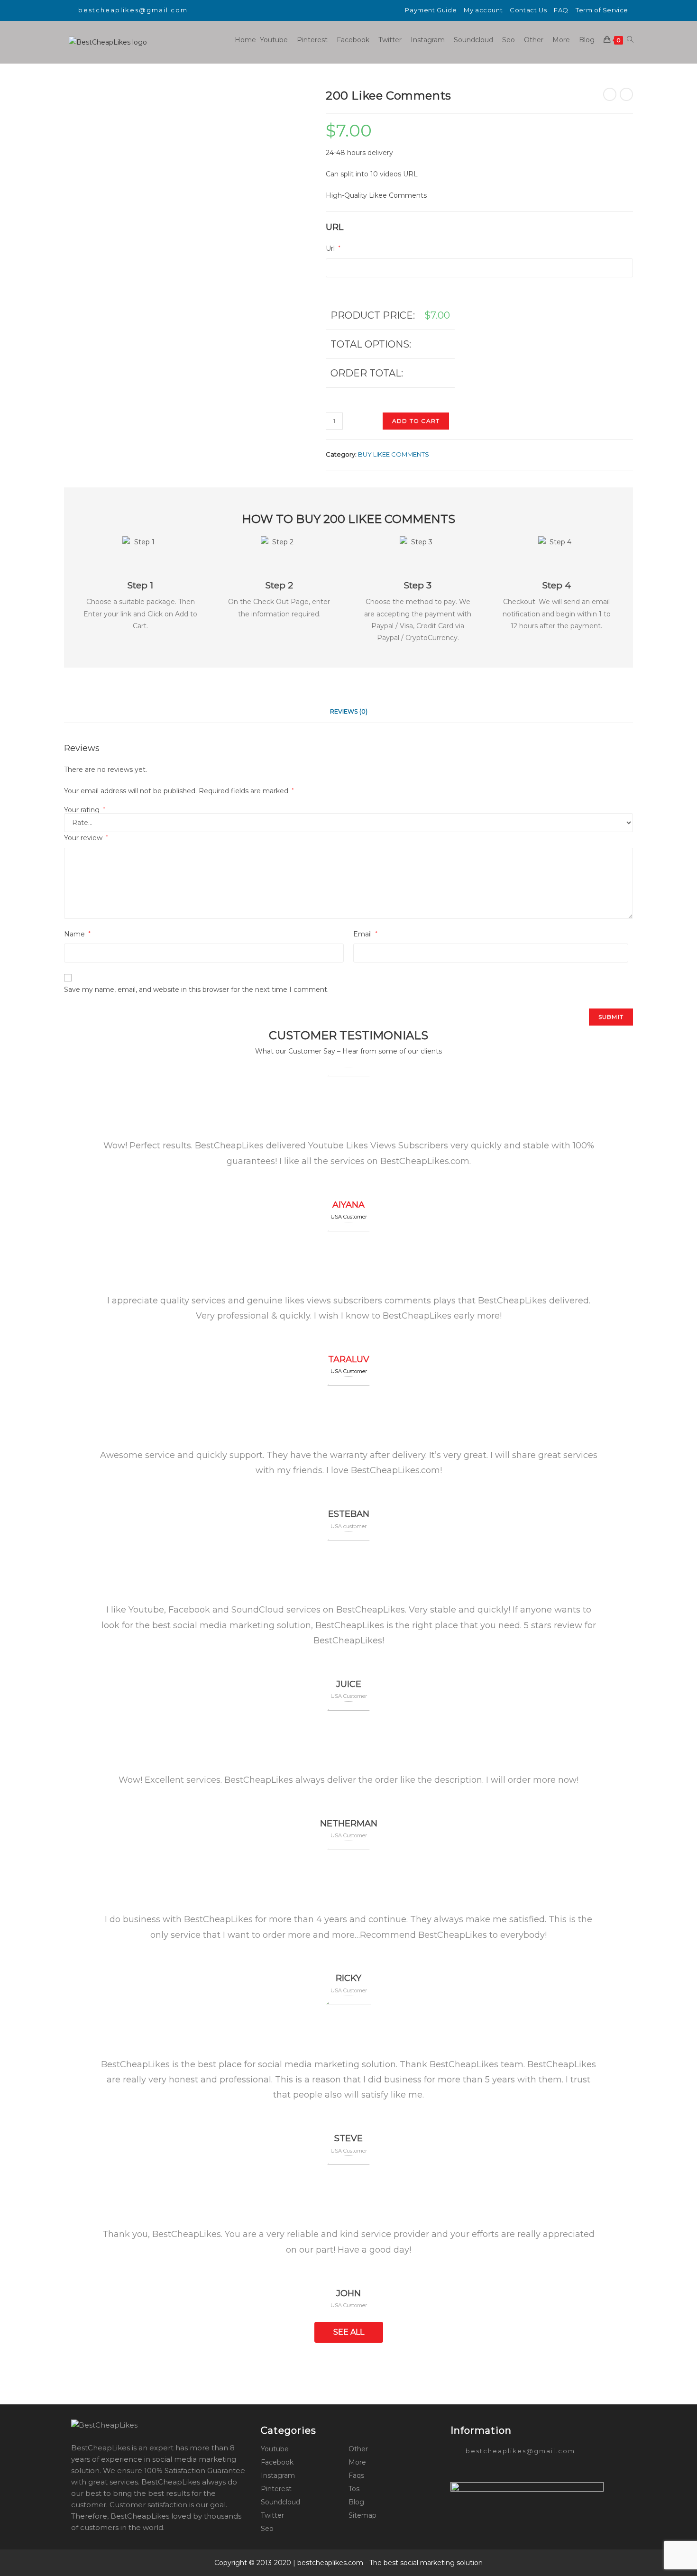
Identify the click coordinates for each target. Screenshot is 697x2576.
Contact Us (528, 10)
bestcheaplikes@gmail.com (133, 10)
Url (333, 248)
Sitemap (362, 2515)
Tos (354, 2489)
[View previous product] (610, 94)
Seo (267, 2529)
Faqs (356, 2475)
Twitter (272, 2515)
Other (358, 2449)
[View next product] (626, 94)
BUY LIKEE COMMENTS (394, 454)
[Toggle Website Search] (630, 40)
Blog (356, 2502)
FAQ (561, 10)
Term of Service (602, 10)
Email (365, 934)
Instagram (278, 2475)
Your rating (85, 810)
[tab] (349, 712)
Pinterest (276, 2489)
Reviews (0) (349, 711)
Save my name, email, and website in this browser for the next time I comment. (196, 990)
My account (483, 10)
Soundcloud (280, 2502)
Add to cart (416, 421)
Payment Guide (431, 10)
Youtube (275, 2449)
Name (77, 934)
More (357, 2462)
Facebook (277, 2462)
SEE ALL (349, 2332)
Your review (86, 838)
